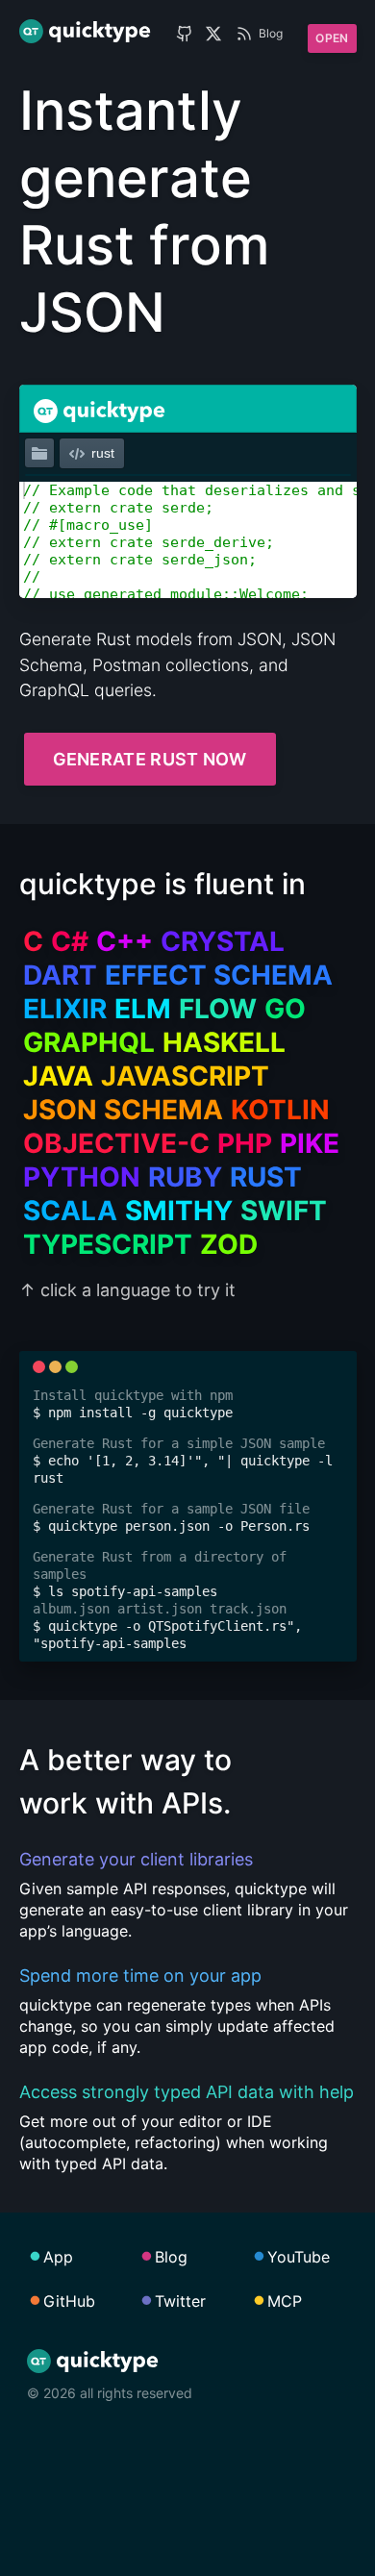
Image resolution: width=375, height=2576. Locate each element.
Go (285, 1009)
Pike (310, 1143)
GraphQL (89, 1042)
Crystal (223, 941)
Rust (266, 1177)
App (58, 2257)
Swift (284, 1211)
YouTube (299, 2257)
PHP (245, 1143)
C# (70, 941)
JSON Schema (123, 1110)
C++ (125, 941)
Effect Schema (219, 975)
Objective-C (116, 1143)
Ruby (185, 1177)
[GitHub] (185, 34)
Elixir (65, 1009)
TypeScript (108, 1244)
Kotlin (280, 1110)
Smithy (179, 1211)
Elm (143, 1009)
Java (58, 1076)
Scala (70, 1211)
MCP (285, 2301)
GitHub (69, 2301)
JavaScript (185, 1076)
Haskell (224, 1042)
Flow (218, 1009)
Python (82, 1177)
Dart (60, 975)
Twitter (180, 2301)
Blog (271, 33)
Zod (229, 1244)
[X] (213, 34)
